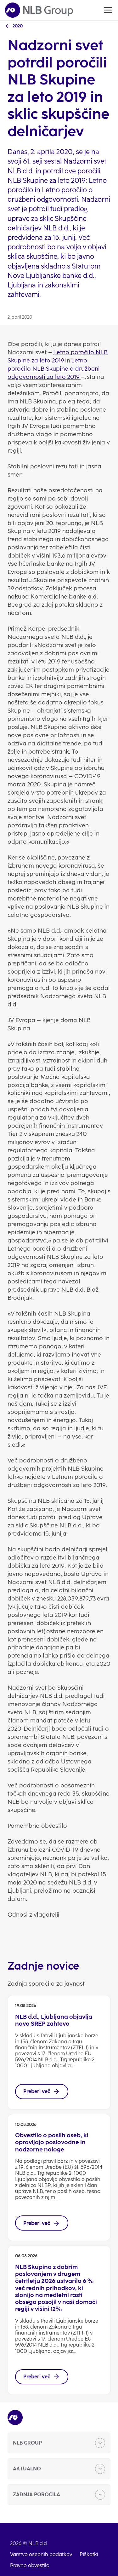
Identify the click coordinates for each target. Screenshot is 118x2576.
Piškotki (89, 2554)
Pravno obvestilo (30, 2565)
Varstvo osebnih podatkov (41, 2554)
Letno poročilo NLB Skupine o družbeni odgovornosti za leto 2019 (54, 369)
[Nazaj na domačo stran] (39, 10)
